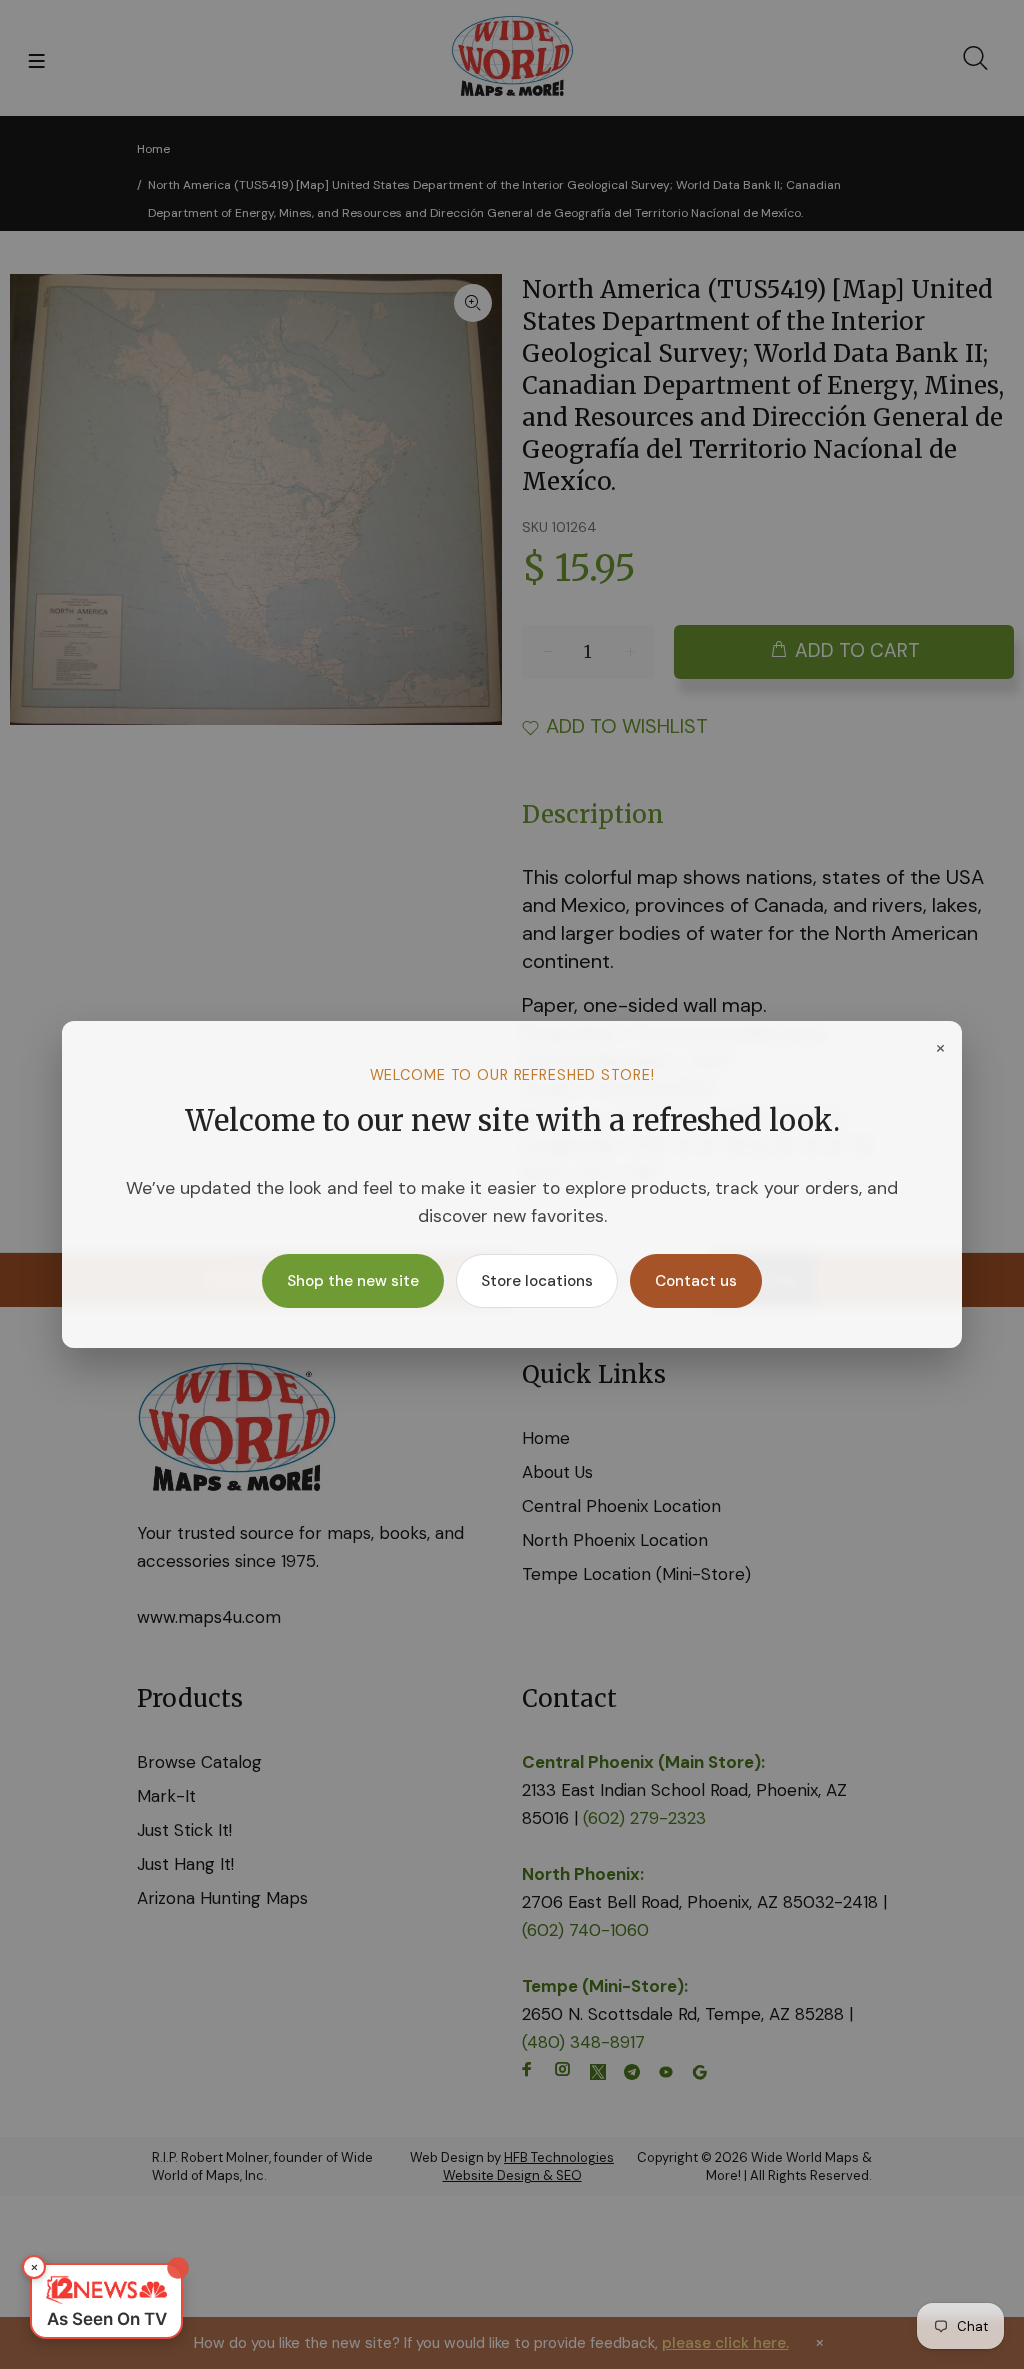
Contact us (696, 1281)
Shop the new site (353, 1281)
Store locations (537, 1281)
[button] (106, 2301)
